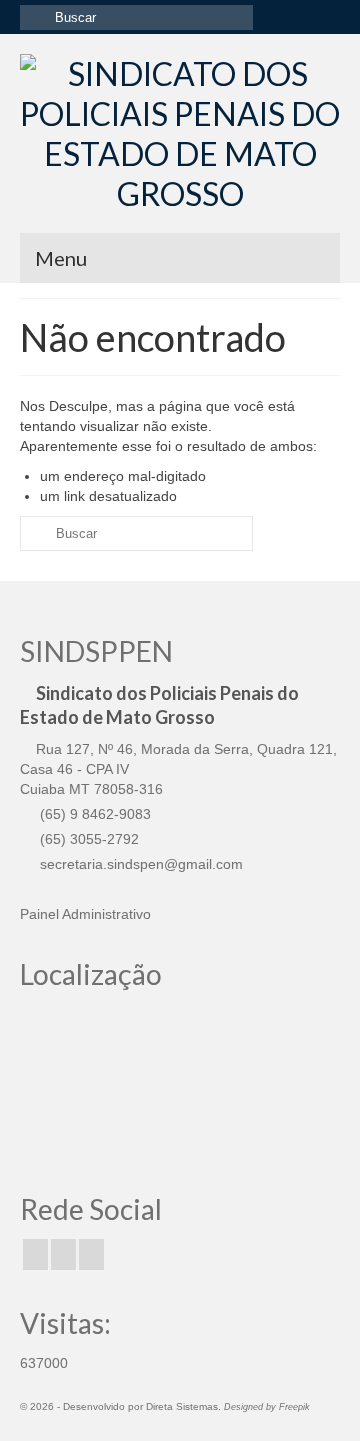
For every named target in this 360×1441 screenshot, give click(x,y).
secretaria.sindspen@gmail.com (139, 864)
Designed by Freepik (267, 1407)
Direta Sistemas (182, 1406)
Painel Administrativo (85, 914)
